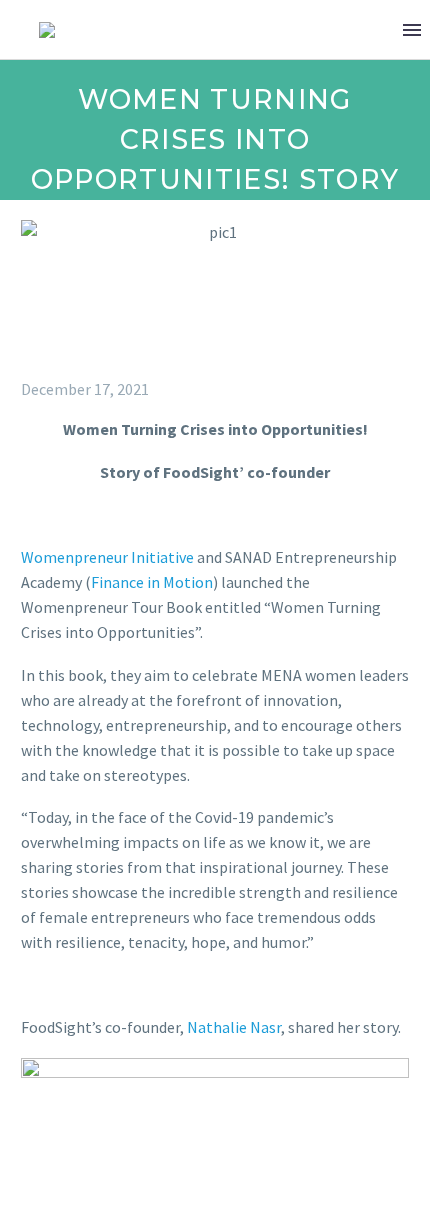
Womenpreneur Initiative (107, 557)
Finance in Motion (152, 582)
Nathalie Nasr (234, 1027)
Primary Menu (412, 30)
